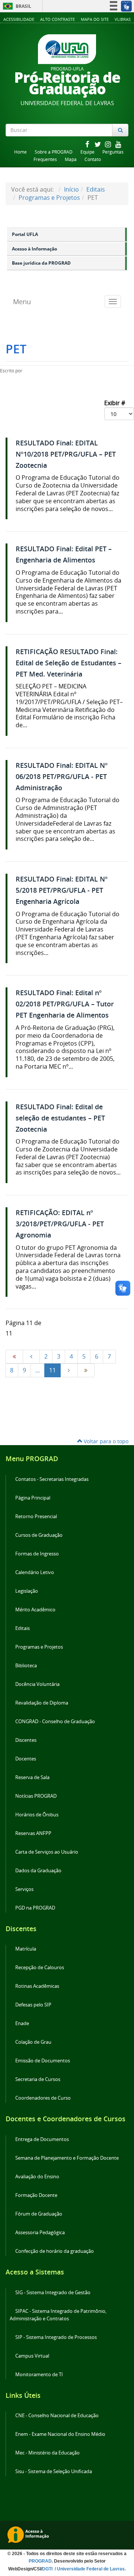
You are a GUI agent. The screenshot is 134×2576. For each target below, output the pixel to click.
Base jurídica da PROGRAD (41, 263)
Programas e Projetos (49, 198)
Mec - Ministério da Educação (47, 2453)
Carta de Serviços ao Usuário (47, 1852)
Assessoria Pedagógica (40, 2233)
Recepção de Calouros (40, 1968)
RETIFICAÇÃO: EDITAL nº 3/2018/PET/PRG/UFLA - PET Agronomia (60, 1224)
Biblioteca (26, 1666)
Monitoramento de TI (39, 2375)
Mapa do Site (95, 19)
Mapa (71, 159)
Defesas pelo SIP (33, 2005)
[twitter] (98, 144)
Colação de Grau (33, 2042)
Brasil (16, 6)
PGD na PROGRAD (35, 1908)
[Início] (14, 1357)
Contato (93, 159)
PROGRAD (40, 2561)
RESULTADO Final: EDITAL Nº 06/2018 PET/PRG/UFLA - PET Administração (62, 777)
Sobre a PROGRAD (54, 152)
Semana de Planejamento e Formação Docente (67, 2158)
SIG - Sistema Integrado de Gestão (53, 2293)
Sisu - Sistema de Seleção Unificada (54, 2471)
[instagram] (109, 144)
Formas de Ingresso (37, 1554)
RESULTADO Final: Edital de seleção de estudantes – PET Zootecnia (60, 1118)
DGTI (48, 2569)
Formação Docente (36, 2195)
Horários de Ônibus (37, 1815)
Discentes (26, 1740)
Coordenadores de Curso (43, 2098)
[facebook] (88, 144)
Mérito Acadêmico (35, 1610)
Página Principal (33, 1498)
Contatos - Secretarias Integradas (52, 1479)
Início (71, 189)
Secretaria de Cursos (38, 2079)
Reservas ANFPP (33, 1833)
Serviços (24, 1889)
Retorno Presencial (36, 1516)
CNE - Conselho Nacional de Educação (57, 2416)
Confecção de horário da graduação (55, 2251)
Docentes (26, 1759)
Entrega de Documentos (42, 2139)
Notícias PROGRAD (36, 1796)
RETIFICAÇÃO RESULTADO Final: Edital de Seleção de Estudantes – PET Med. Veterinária (68, 663)
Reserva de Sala (32, 1777)
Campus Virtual (32, 2356)
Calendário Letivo (35, 1572)
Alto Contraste (58, 19)
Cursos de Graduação (39, 1535)
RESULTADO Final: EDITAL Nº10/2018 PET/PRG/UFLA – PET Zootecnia (66, 454)
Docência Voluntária (37, 1684)
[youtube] (118, 144)
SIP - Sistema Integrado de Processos (56, 2337)
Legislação (27, 1591)
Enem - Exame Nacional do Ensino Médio (60, 2434)
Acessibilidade (19, 19)
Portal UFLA (25, 234)
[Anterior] (31, 1357)
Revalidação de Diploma (42, 1703)
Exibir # (115, 403)
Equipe (87, 152)
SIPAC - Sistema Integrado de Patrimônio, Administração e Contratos (58, 2315)
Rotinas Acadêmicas (37, 1986)
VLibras (123, 19)
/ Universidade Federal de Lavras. (90, 2569)
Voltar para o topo (105, 1441)
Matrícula (26, 1949)
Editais (96, 189)
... (38, 1370)
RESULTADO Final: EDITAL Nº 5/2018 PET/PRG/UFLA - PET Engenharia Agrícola (62, 890)
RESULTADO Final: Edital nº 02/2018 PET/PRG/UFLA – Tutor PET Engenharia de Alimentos (65, 1004)
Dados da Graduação (38, 1871)
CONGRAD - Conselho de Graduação (55, 1721)
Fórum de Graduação (39, 2214)
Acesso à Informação (34, 249)
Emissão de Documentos (43, 2061)
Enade (22, 2023)
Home (20, 152)
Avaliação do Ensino (37, 2177)
